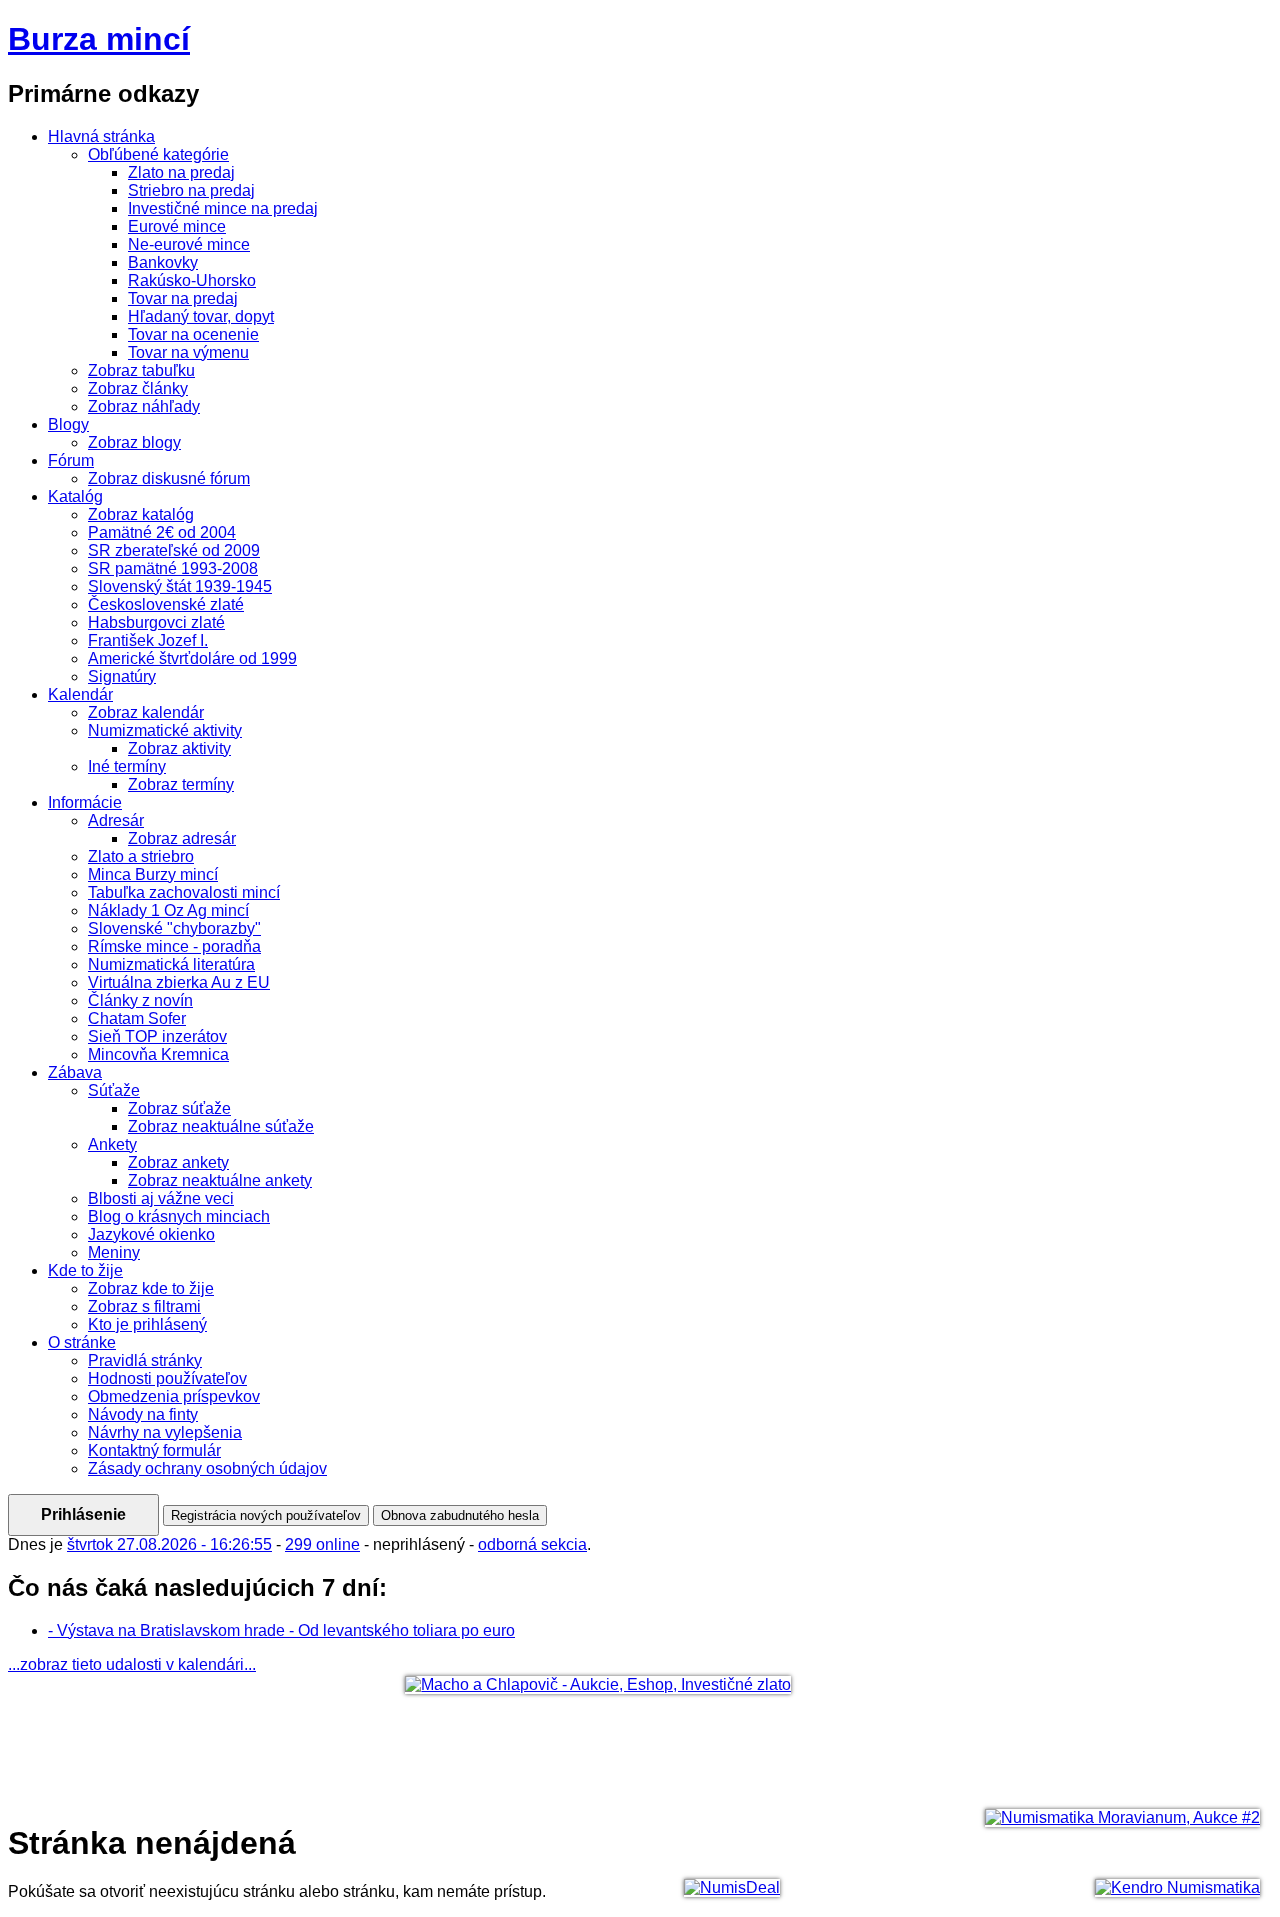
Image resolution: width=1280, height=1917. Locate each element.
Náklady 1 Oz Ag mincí (168, 910)
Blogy (68, 424)
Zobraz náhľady (144, 406)
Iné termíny (127, 766)
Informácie (85, 802)
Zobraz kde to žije (151, 1288)
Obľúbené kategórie (158, 154)
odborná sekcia (532, 1544)
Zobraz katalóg (141, 514)
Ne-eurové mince (189, 244)
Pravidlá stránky (145, 1360)
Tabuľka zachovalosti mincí (184, 892)
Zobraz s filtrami (144, 1306)
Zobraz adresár (182, 838)
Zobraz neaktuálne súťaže (221, 1126)
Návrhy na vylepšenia (165, 1432)
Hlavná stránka (101, 136)
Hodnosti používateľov (167, 1378)
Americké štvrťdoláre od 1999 (192, 658)
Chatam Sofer (137, 1018)
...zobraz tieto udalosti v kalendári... (132, 1664)
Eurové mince (177, 226)
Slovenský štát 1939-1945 (180, 586)
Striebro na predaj (191, 190)
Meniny (114, 1252)
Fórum (71, 460)
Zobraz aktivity (179, 748)
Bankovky (163, 262)
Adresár (116, 820)
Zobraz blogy (134, 442)
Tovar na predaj (183, 298)
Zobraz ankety (178, 1162)
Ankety (112, 1144)
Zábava (75, 1072)
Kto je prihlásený (147, 1324)
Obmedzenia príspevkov (174, 1396)
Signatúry (122, 676)
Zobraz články (138, 388)
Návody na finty (143, 1414)
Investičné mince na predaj (223, 208)
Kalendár (80, 694)
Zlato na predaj (181, 172)
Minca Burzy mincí (153, 874)
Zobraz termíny (181, 784)
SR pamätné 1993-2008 (173, 568)
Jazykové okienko (151, 1234)
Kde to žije (85, 1270)
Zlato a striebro (141, 856)
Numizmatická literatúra (171, 964)
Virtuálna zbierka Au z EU (179, 982)
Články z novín (140, 1000)
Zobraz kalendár (146, 712)
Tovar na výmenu (188, 352)
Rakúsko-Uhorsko (192, 280)
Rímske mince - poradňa (174, 946)
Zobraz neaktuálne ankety (220, 1180)
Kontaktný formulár (154, 1450)
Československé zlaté (166, 604)
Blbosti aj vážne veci (161, 1198)
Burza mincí (99, 39)
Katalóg (75, 496)
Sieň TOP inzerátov (157, 1036)
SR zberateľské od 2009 (174, 550)
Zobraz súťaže (179, 1108)
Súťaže (114, 1090)
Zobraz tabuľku (141, 370)
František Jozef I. (148, 640)
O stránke (82, 1342)
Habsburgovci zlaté (156, 622)
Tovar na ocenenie (193, 334)
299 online (322, 1544)
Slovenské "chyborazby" (174, 928)
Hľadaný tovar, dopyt (201, 316)
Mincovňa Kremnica (158, 1054)
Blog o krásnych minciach (179, 1216)
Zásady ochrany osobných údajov (207, 1468)
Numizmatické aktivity (165, 730)
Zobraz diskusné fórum (169, 478)
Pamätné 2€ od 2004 (162, 532)
